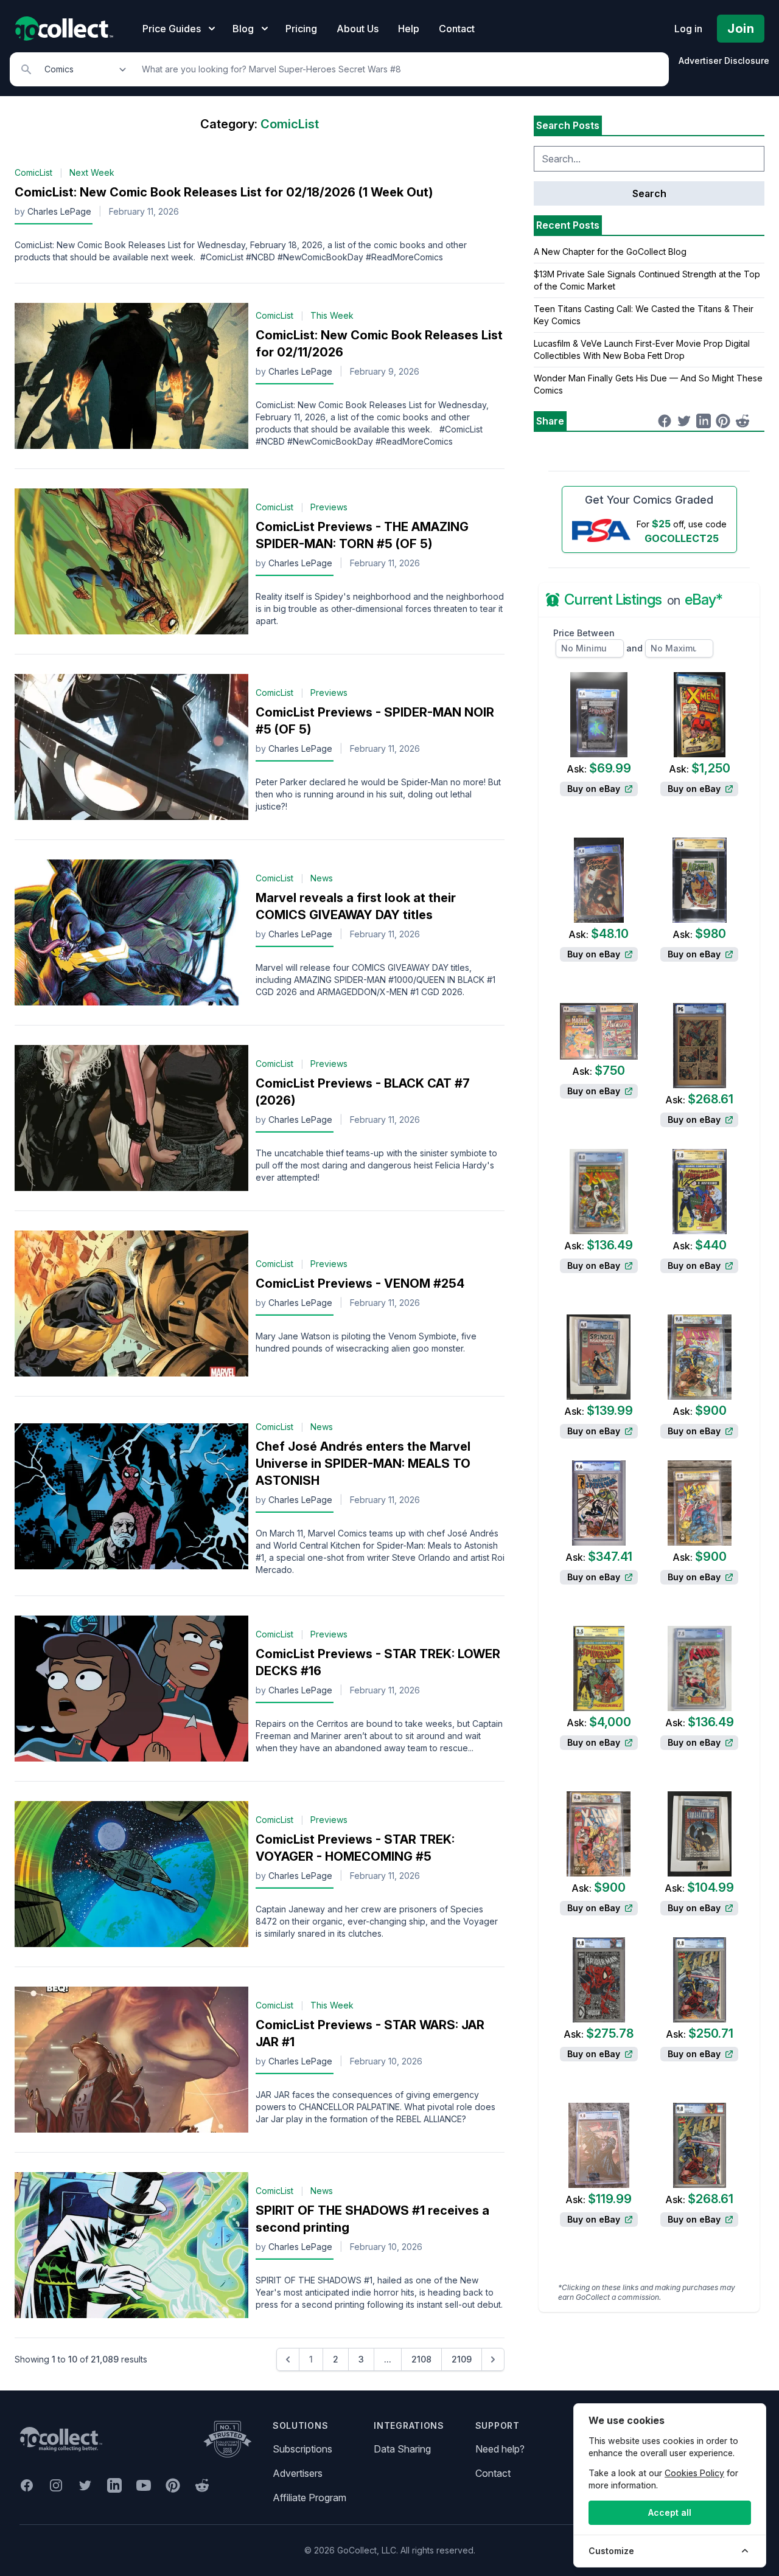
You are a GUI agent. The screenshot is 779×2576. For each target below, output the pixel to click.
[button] (288, 2359)
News (322, 878)
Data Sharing (402, 2449)
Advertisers (298, 2473)
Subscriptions (302, 2449)
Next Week (92, 172)
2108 (421, 2359)
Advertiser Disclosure (724, 61)
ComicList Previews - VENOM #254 (360, 1283)
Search (649, 193)
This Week (332, 315)
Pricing (301, 29)
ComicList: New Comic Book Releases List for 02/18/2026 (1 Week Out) (224, 192)
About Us (358, 29)
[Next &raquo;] (493, 2359)
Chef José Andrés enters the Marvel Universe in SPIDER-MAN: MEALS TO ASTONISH (363, 1463)
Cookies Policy (694, 2473)
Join (741, 29)
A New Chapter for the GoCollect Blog (610, 252)
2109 (462, 2359)
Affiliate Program (309, 2498)
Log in (688, 29)
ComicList (33, 172)
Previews (329, 507)
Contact (457, 29)
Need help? (500, 2449)
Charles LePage (59, 211)
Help (409, 29)
